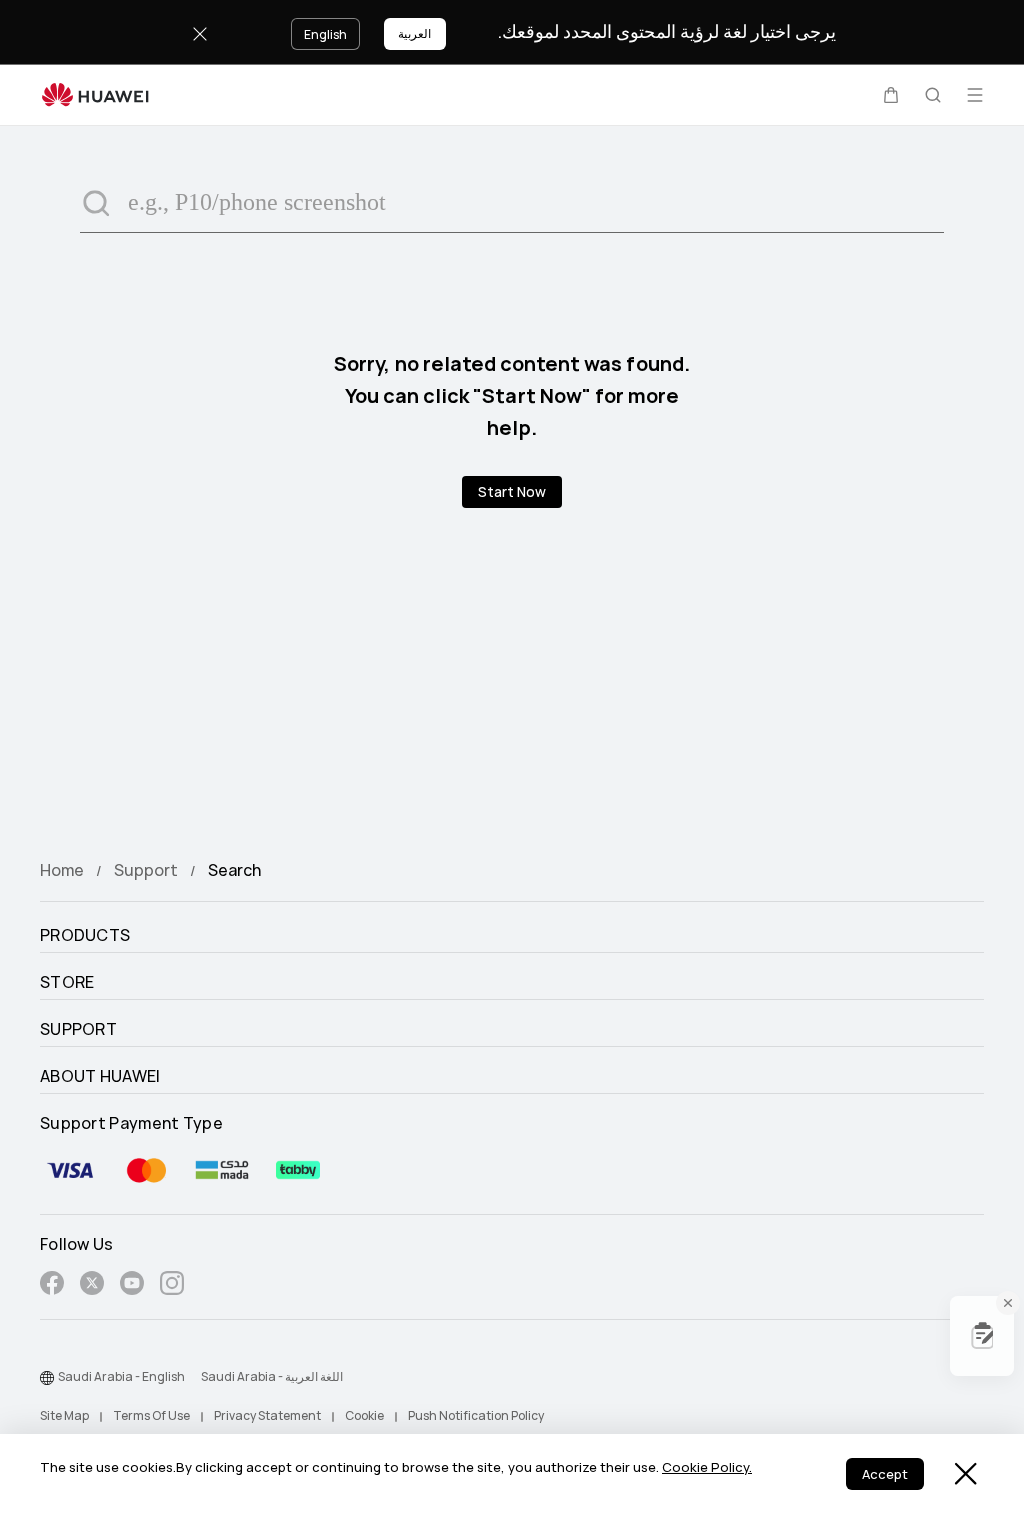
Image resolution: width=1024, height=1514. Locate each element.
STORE (67, 983)
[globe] (47, 1378)
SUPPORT (78, 1030)
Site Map (64, 1416)
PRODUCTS (85, 936)
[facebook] (52, 1286)
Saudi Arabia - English (121, 1377)
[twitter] (92, 1286)
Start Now (512, 492)
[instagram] (172, 1286)
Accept (885, 1474)
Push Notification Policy (476, 1416)
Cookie (364, 1416)
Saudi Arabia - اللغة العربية (272, 1377)
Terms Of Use (151, 1416)
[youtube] (132, 1286)
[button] (891, 95)
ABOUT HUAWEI (100, 1077)
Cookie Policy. (707, 1467)
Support (146, 870)
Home (62, 870)
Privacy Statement (267, 1416)
